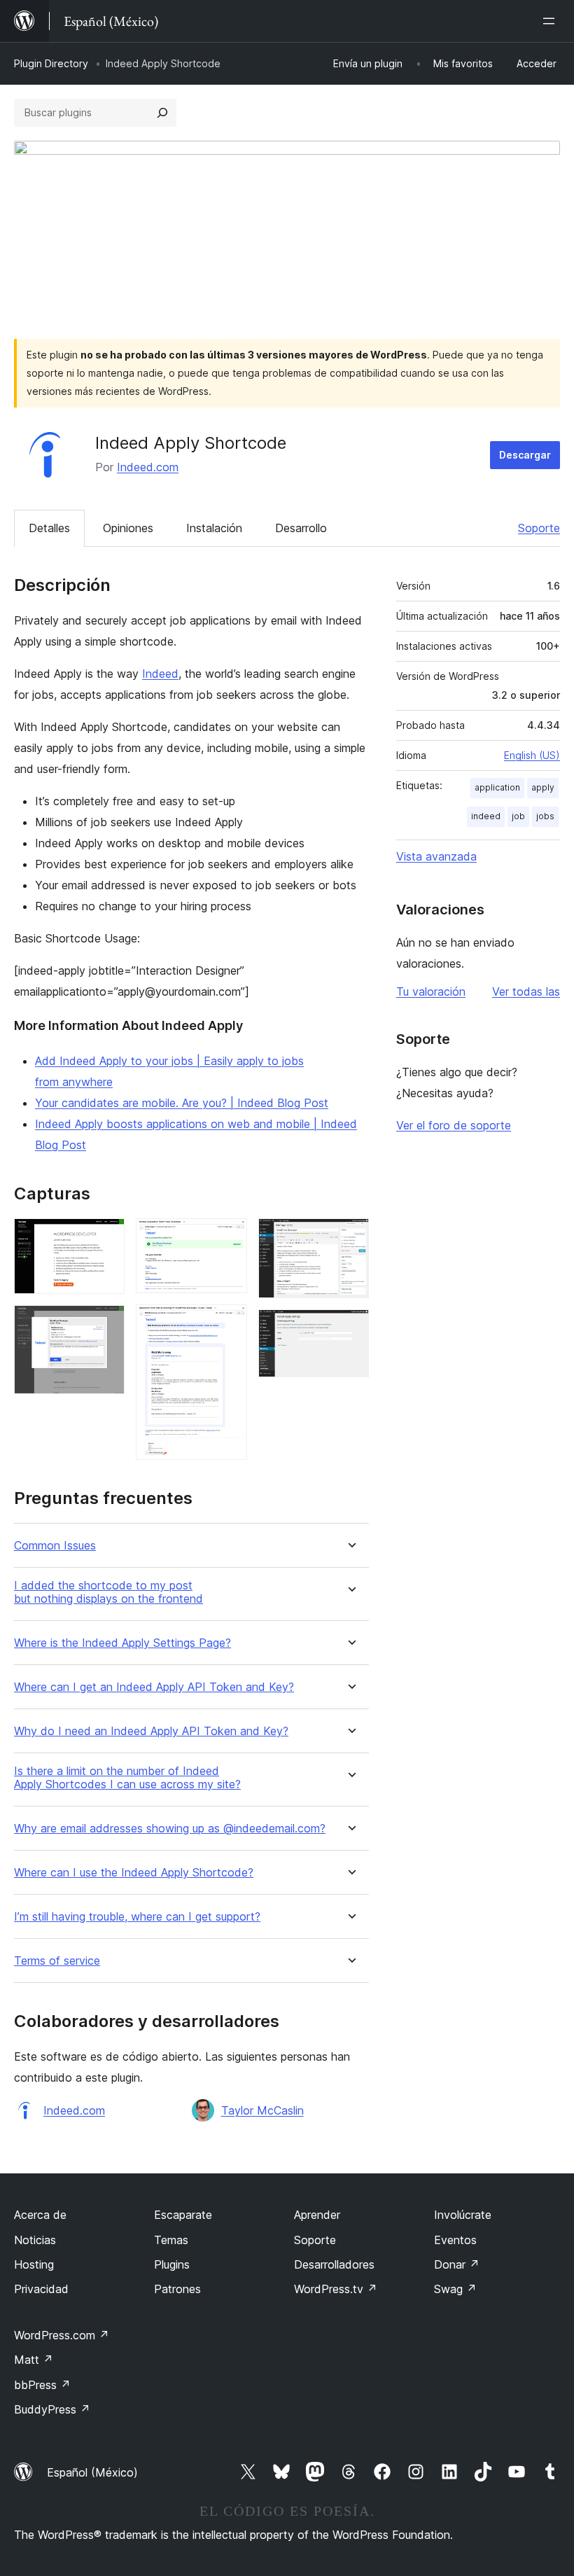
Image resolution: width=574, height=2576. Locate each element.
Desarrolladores (334, 2264)
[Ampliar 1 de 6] (106, 1237)
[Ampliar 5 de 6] (350, 1237)
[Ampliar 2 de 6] (106, 1324)
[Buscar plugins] (162, 113)
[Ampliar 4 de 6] (228, 1323)
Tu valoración (431, 991)
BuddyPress (52, 2409)
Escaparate (183, 2215)
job (518, 816)
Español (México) (92, 2472)
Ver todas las (526, 991)
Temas (171, 2240)
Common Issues (55, 1546)
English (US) (532, 755)
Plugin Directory (51, 63)
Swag (455, 2289)
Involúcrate (463, 2215)
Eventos (455, 2240)
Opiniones (128, 528)
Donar (457, 2264)
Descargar (525, 455)
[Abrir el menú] (552, 21)
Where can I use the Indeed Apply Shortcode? (134, 1873)
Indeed (160, 674)
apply (543, 787)
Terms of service (57, 1961)
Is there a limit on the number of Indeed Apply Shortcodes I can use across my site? (127, 1778)
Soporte (539, 528)
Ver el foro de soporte (454, 1125)
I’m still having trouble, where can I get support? (137, 1917)
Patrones (177, 2289)
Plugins (172, 2264)
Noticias (35, 2240)
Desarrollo (301, 528)
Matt (34, 2360)
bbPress (42, 2385)
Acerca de (40, 2215)
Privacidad (41, 2289)
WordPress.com (62, 2335)
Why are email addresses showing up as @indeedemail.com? (170, 1829)
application (497, 787)
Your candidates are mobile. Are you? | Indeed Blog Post (182, 1103)
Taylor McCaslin (262, 2110)
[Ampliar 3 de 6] (228, 1237)
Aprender (317, 2215)
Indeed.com (148, 467)
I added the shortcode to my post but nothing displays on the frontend (108, 1592)
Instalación (214, 528)
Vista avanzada (436, 856)
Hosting (34, 2264)
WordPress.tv (336, 2289)
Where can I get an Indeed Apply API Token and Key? (154, 1687)
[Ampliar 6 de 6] (350, 1328)
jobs (545, 816)
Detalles (49, 528)
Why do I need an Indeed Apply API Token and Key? (151, 1731)
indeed (486, 816)
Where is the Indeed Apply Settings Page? (122, 1643)
